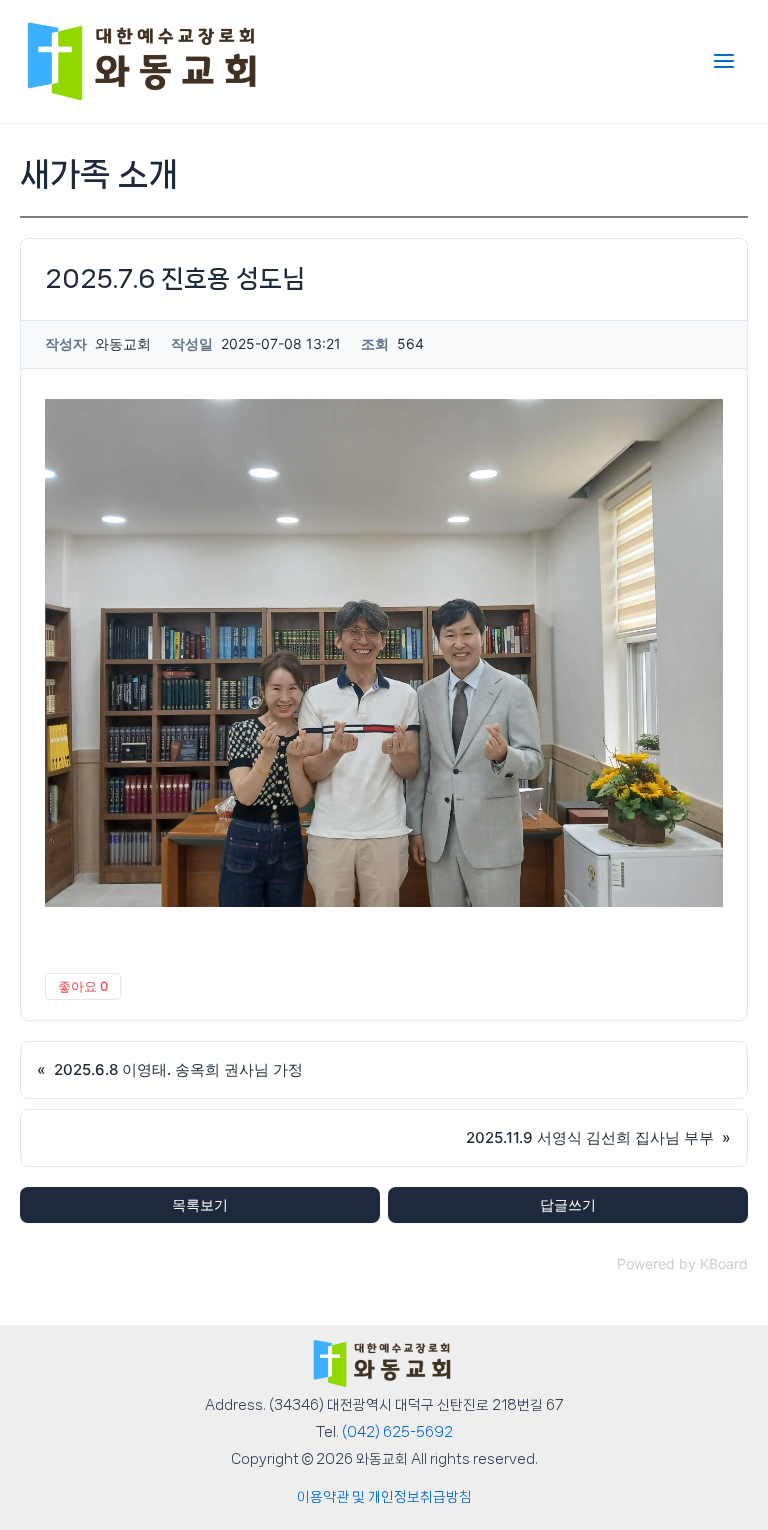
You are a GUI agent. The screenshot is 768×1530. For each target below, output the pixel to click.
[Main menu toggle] (724, 61)
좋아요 (83, 986)
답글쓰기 (568, 1204)
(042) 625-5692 (397, 1432)
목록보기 (200, 1204)
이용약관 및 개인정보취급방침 (384, 1497)
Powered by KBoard (682, 1263)
